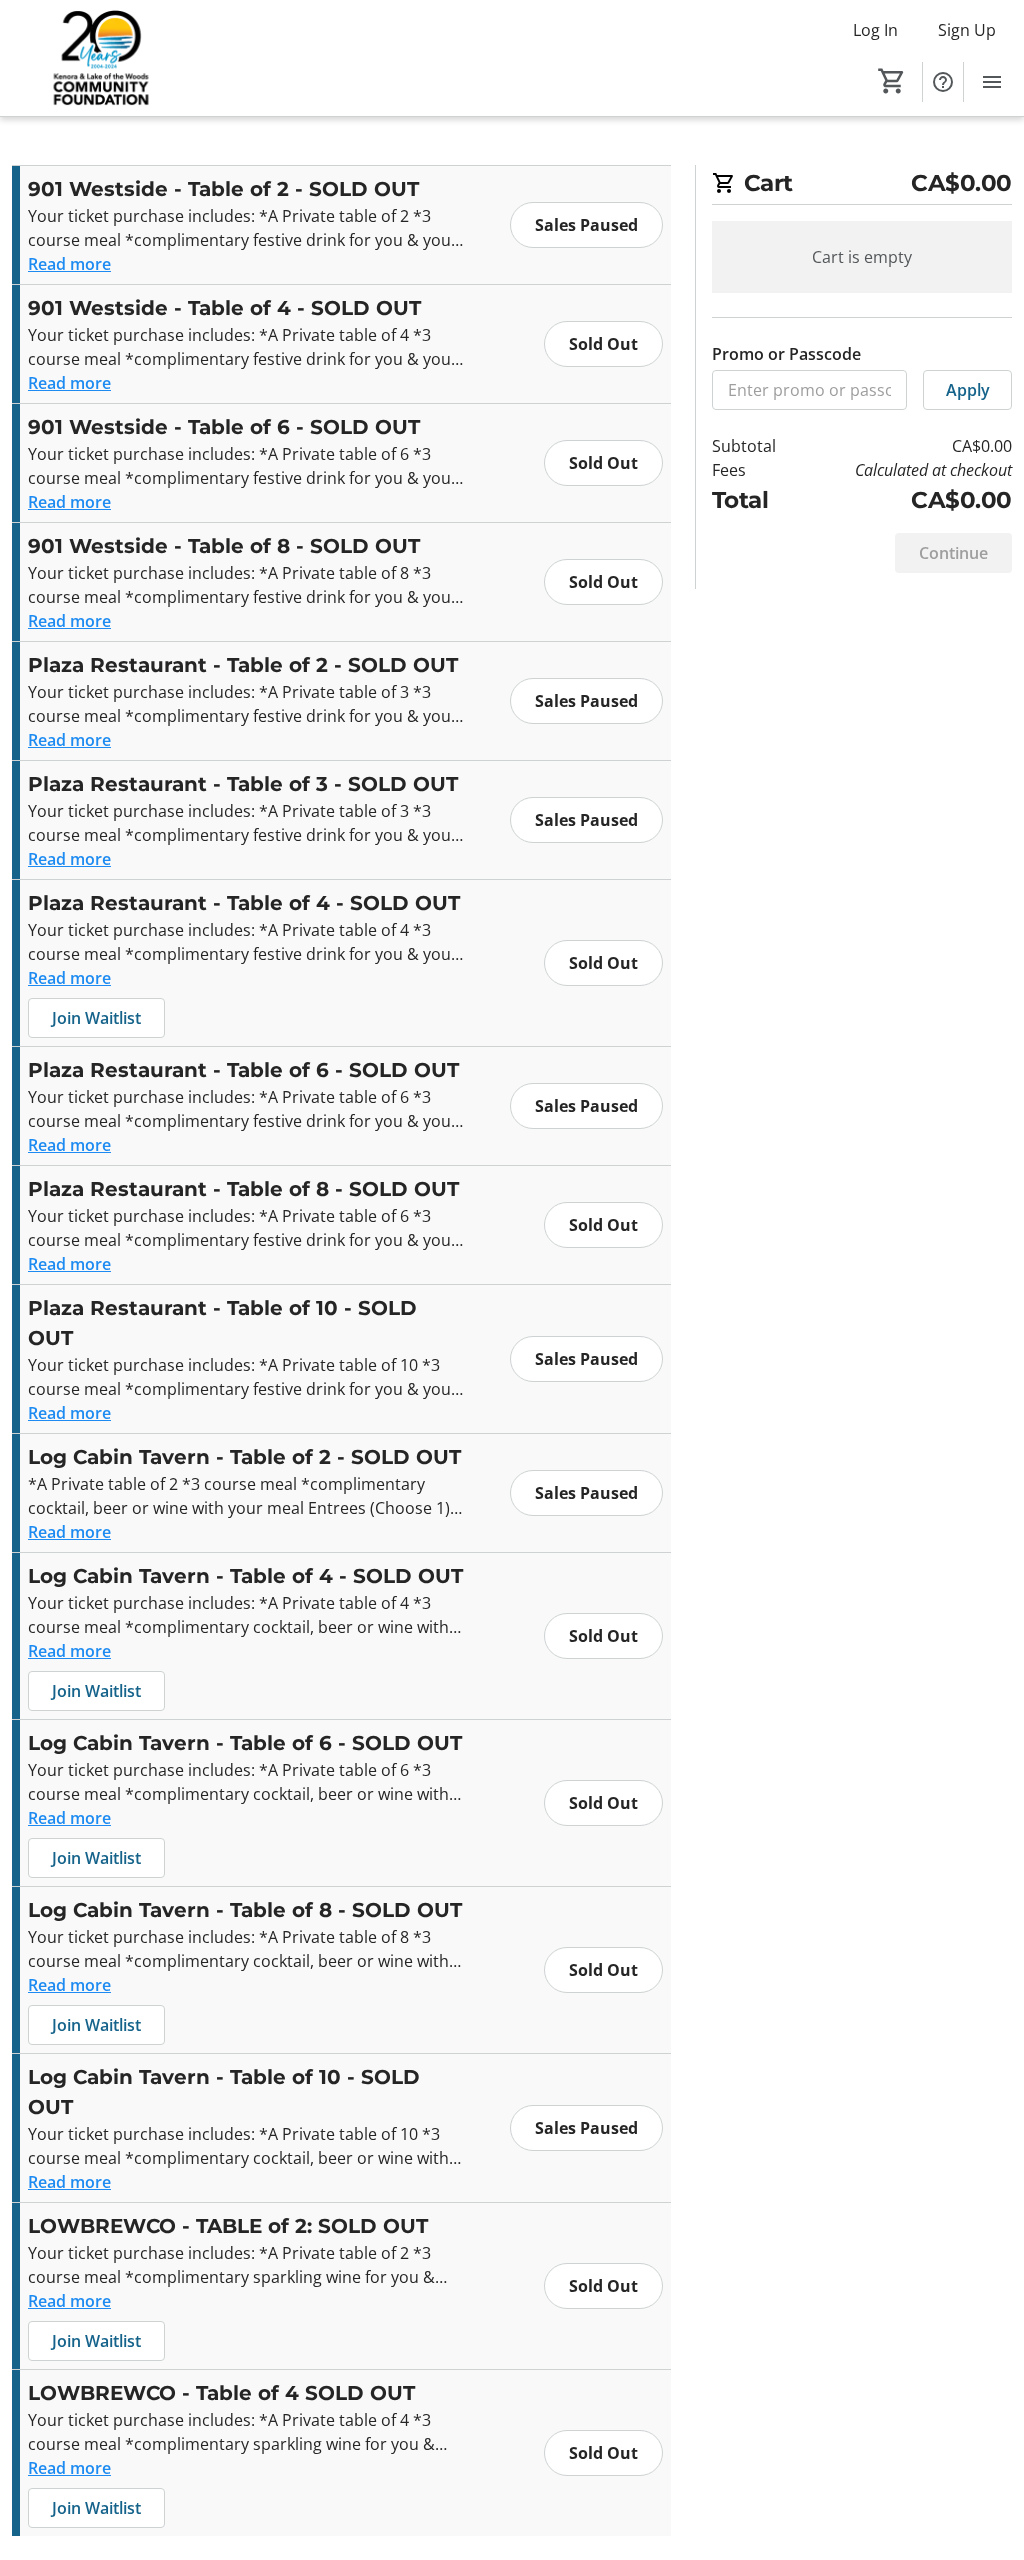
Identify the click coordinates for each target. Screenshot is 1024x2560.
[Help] (943, 82)
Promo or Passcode (786, 354)
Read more (69, 264)
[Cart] (892, 81)
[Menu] (992, 82)
